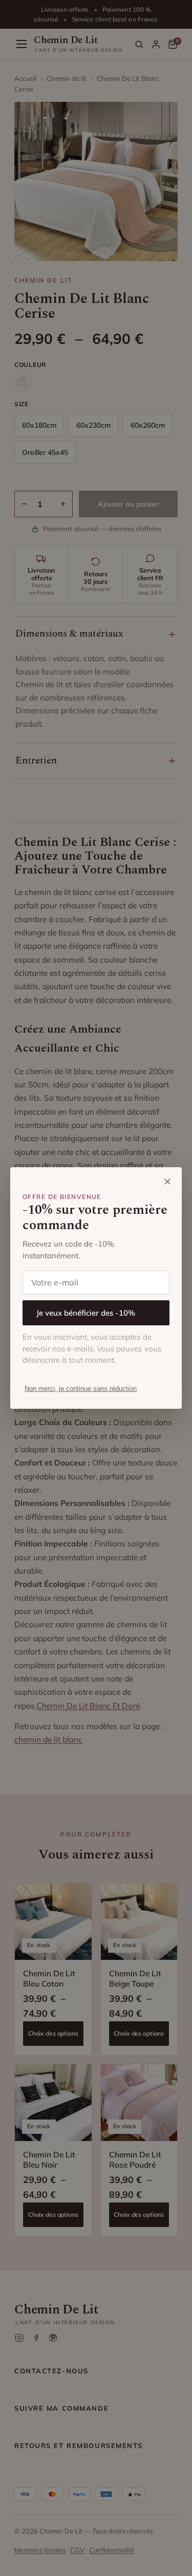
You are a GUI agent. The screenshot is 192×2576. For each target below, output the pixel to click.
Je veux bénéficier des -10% (86, 1313)
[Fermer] (167, 1182)
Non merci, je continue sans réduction (81, 1389)
